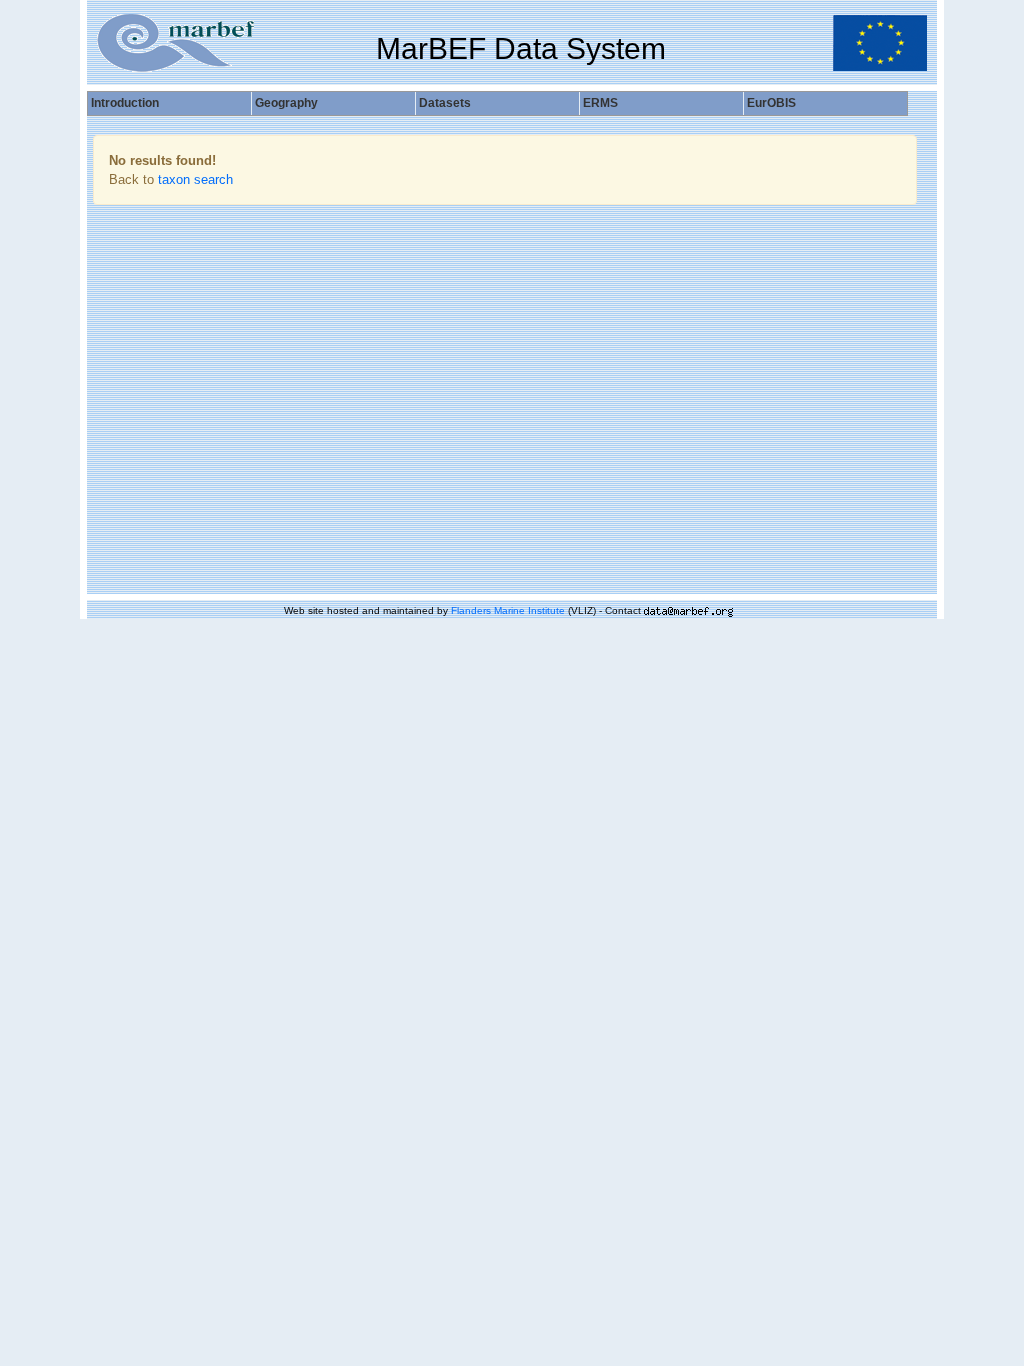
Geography (286, 103)
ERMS (600, 103)
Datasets (445, 103)
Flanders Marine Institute (508, 610)
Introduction (125, 103)
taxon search (195, 179)
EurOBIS (771, 103)
